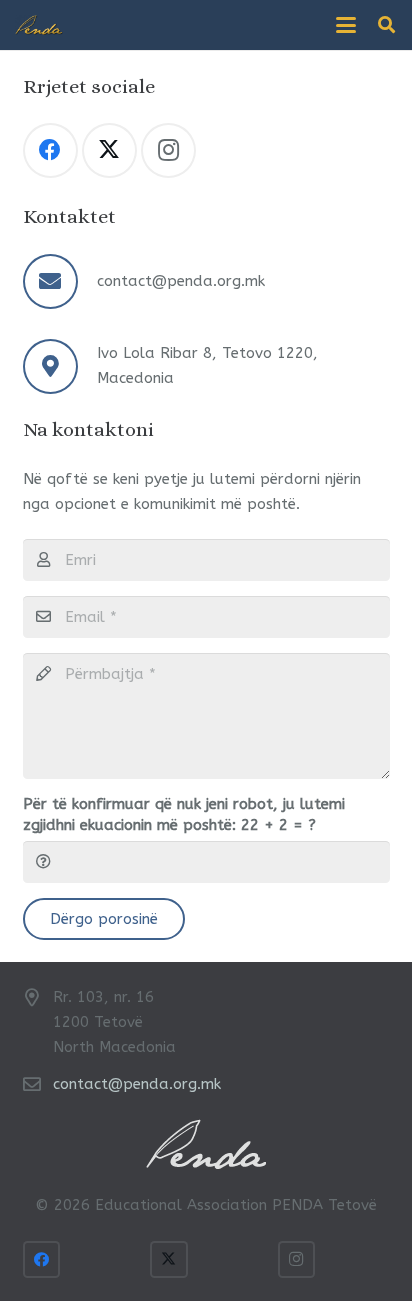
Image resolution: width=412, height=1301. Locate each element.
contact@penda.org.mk (181, 281)
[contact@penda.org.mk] (60, 281)
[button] (346, 25)
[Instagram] (168, 150)
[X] (109, 150)
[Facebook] (50, 150)
